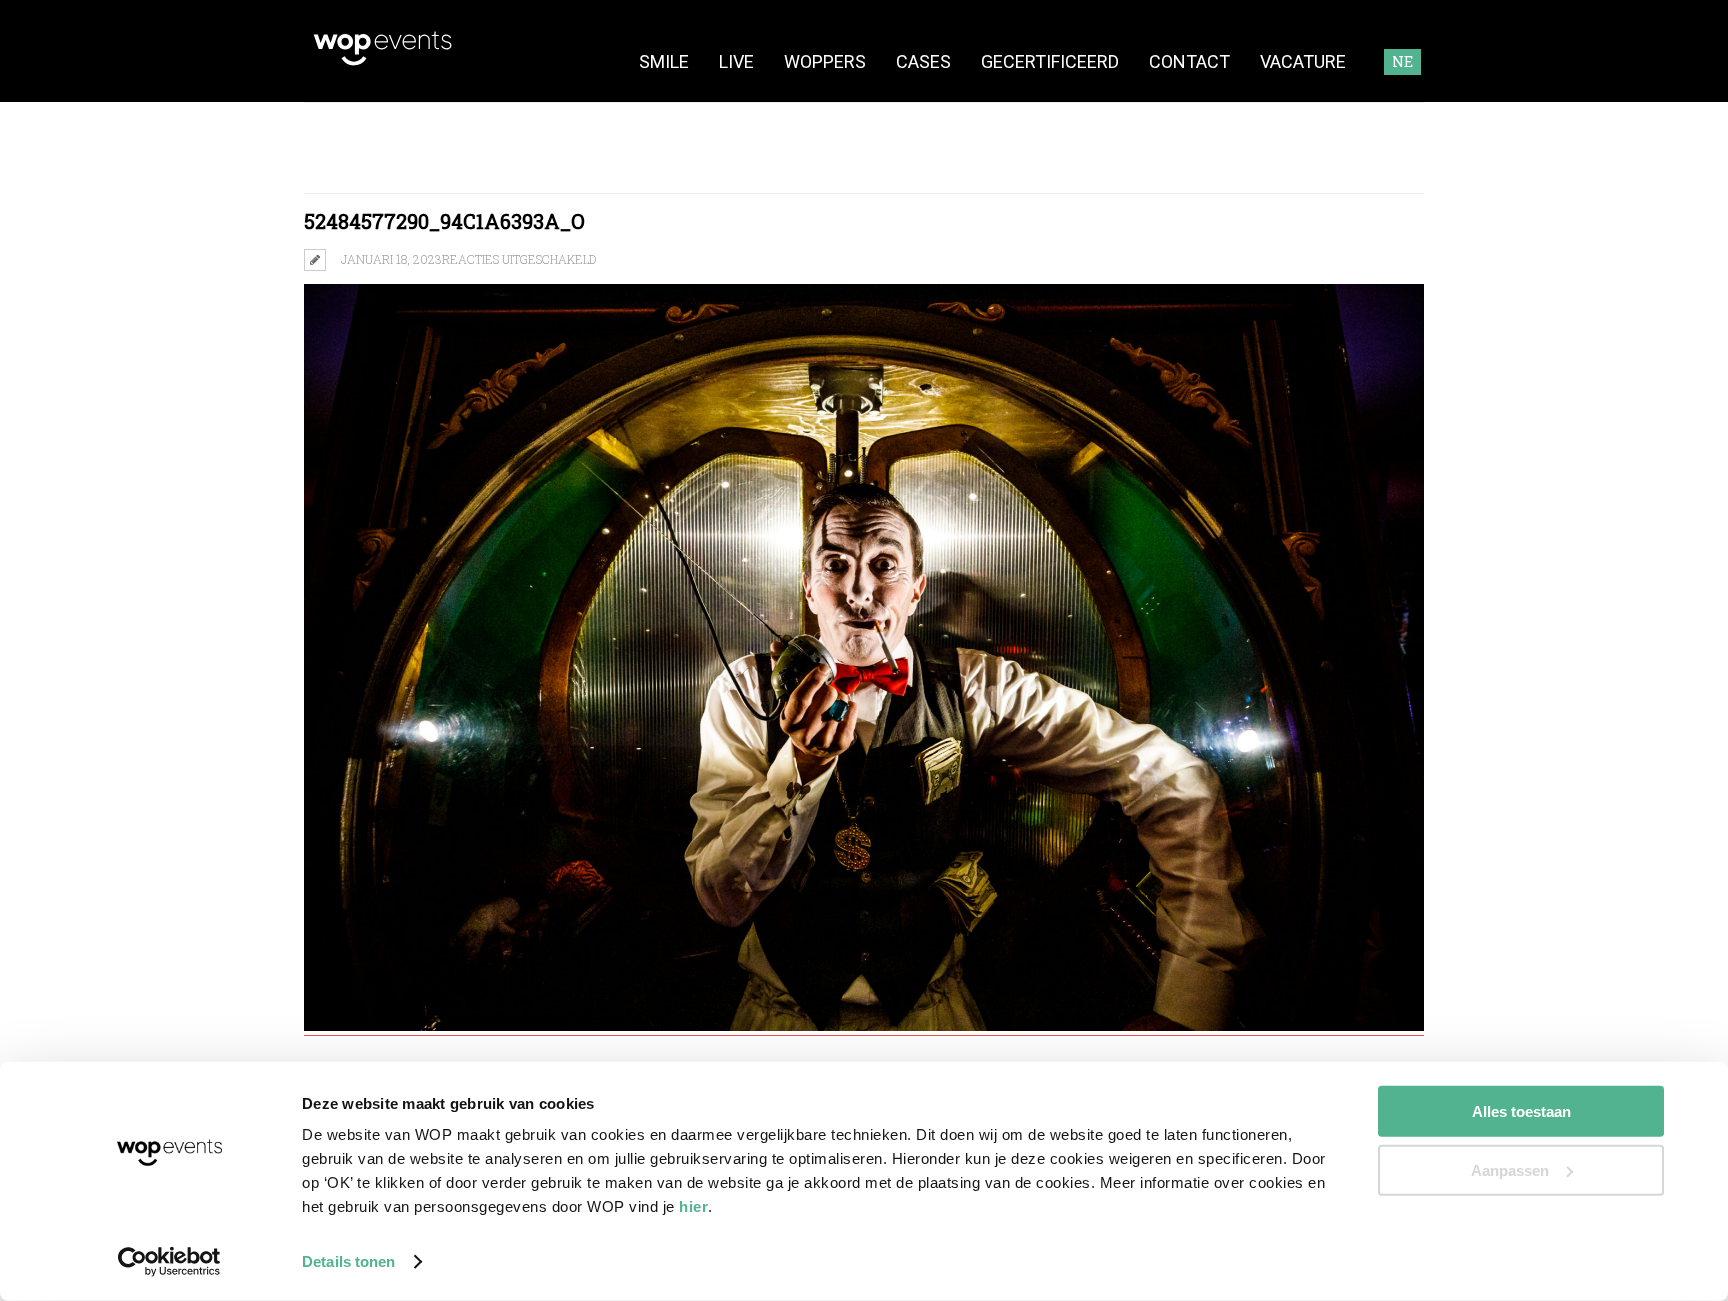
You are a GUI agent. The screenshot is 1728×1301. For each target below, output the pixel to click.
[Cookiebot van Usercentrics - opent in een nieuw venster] (169, 1262)
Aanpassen (1510, 1169)
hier (693, 1206)
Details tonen (348, 1261)
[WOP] (382, 62)
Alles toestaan (1521, 1111)
